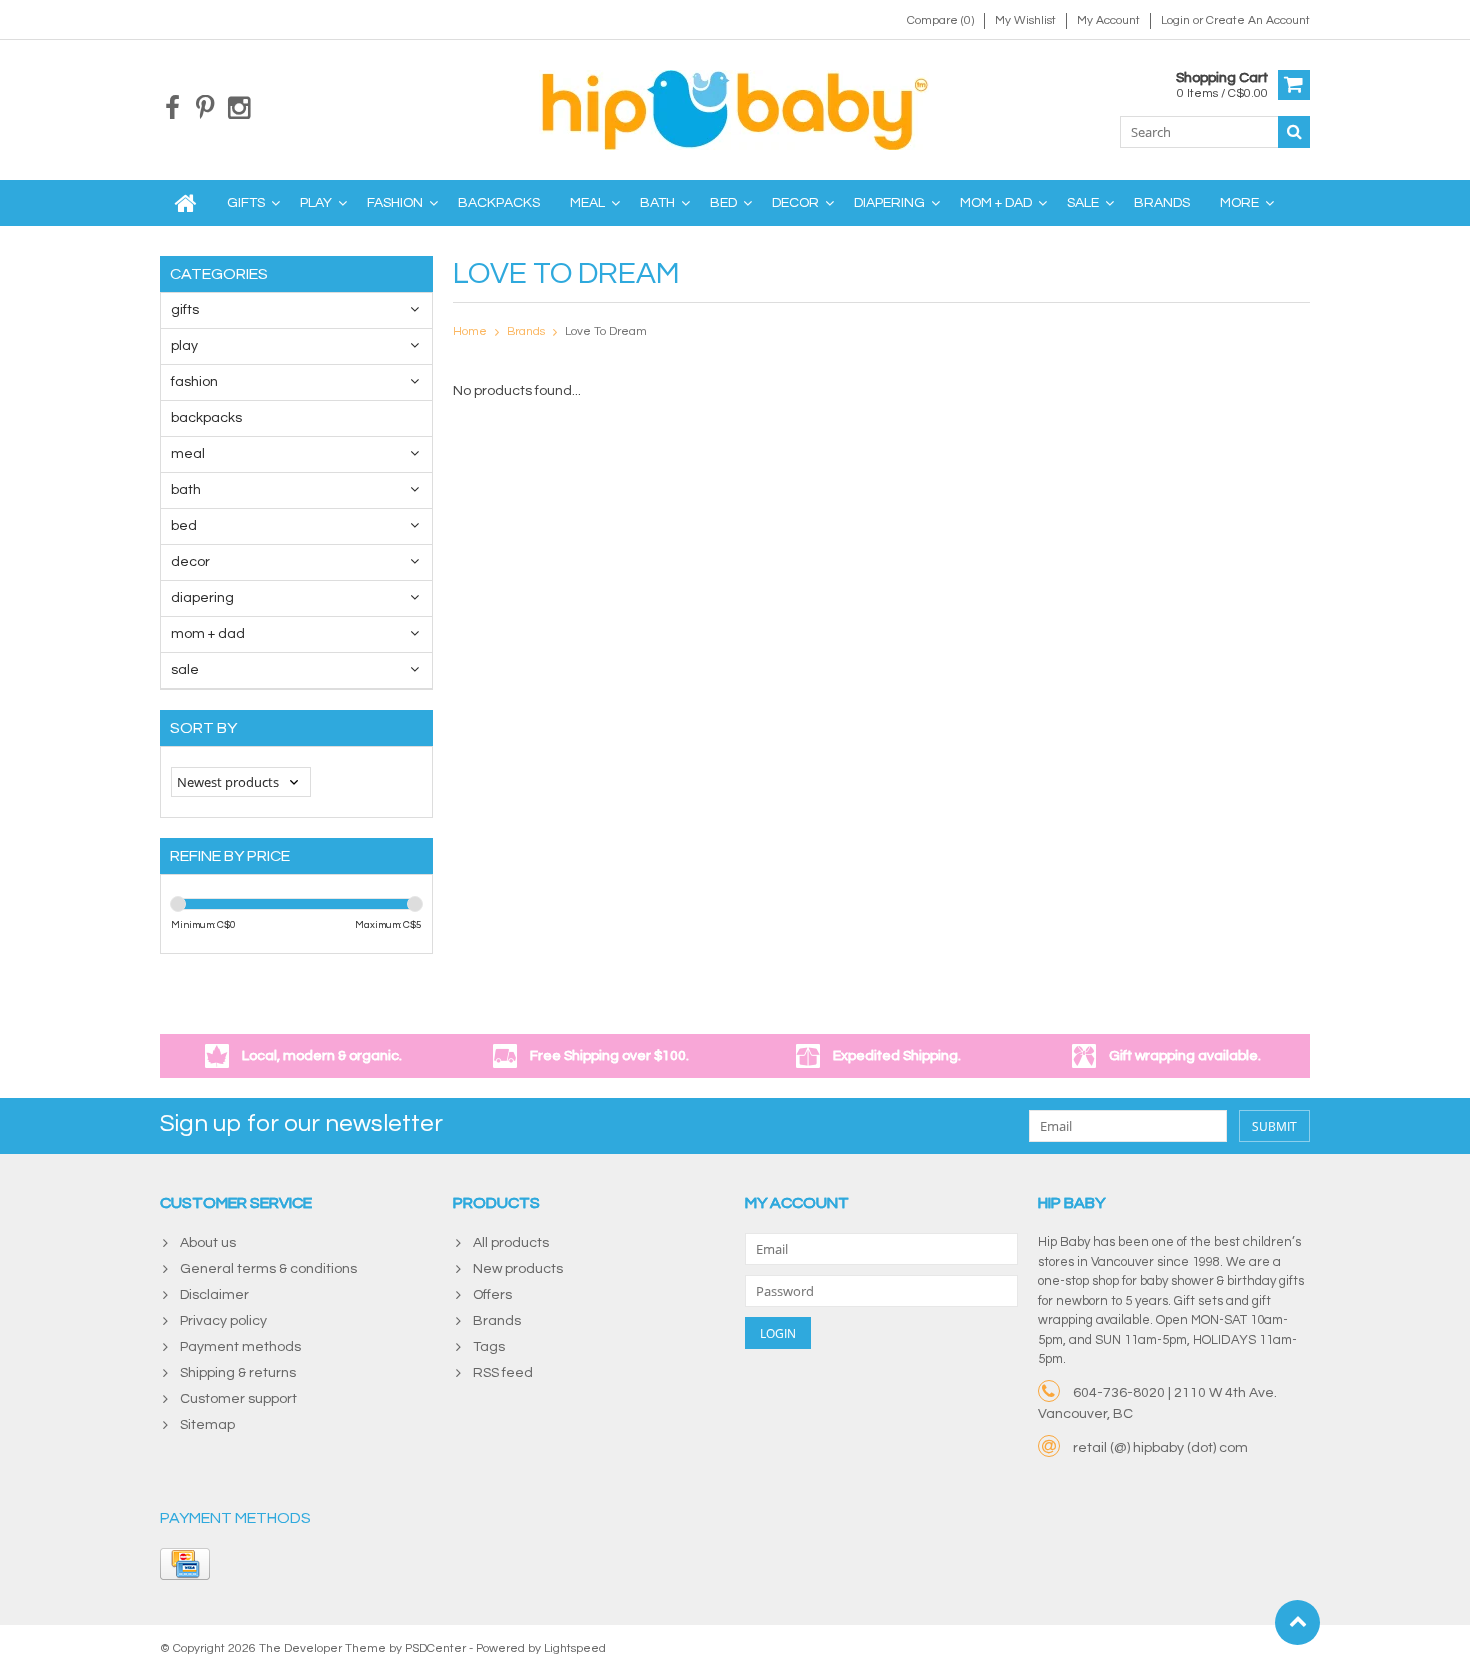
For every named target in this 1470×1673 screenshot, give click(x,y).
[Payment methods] (185, 1564)
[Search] (1294, 132)
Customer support (238, 1399)
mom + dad (996, 203)
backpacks (499, 203)
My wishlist (1025, 20)
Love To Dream (606, 331)
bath (657, 203)
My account (1108, 20)
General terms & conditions (268, 1269)
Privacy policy (223, 1321)
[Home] (186, 203)
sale (1083, 203)
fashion (395, 203)
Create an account (1258, 20)
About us (208, 1243)
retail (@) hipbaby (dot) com (1160, 1448)
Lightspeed (575, 1648)
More (1239, 203)
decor (795, 203)
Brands (1162, 203)
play (316, 203)
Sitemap (207, 1425)
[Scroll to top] (1297, 1622)
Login (1177, 20)
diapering (889, 203)
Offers (492, 1295)
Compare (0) (940, 20)
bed (723, 203)
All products (511, 1243)
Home (470, 331)
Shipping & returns (238, 1373)
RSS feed (503, 1373)
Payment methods (240, 1347)
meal (587, 203)
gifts (246, 203)
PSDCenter (435, 1648)
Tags (489, 1347)
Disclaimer (214, 1295)
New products (518, 1269)
